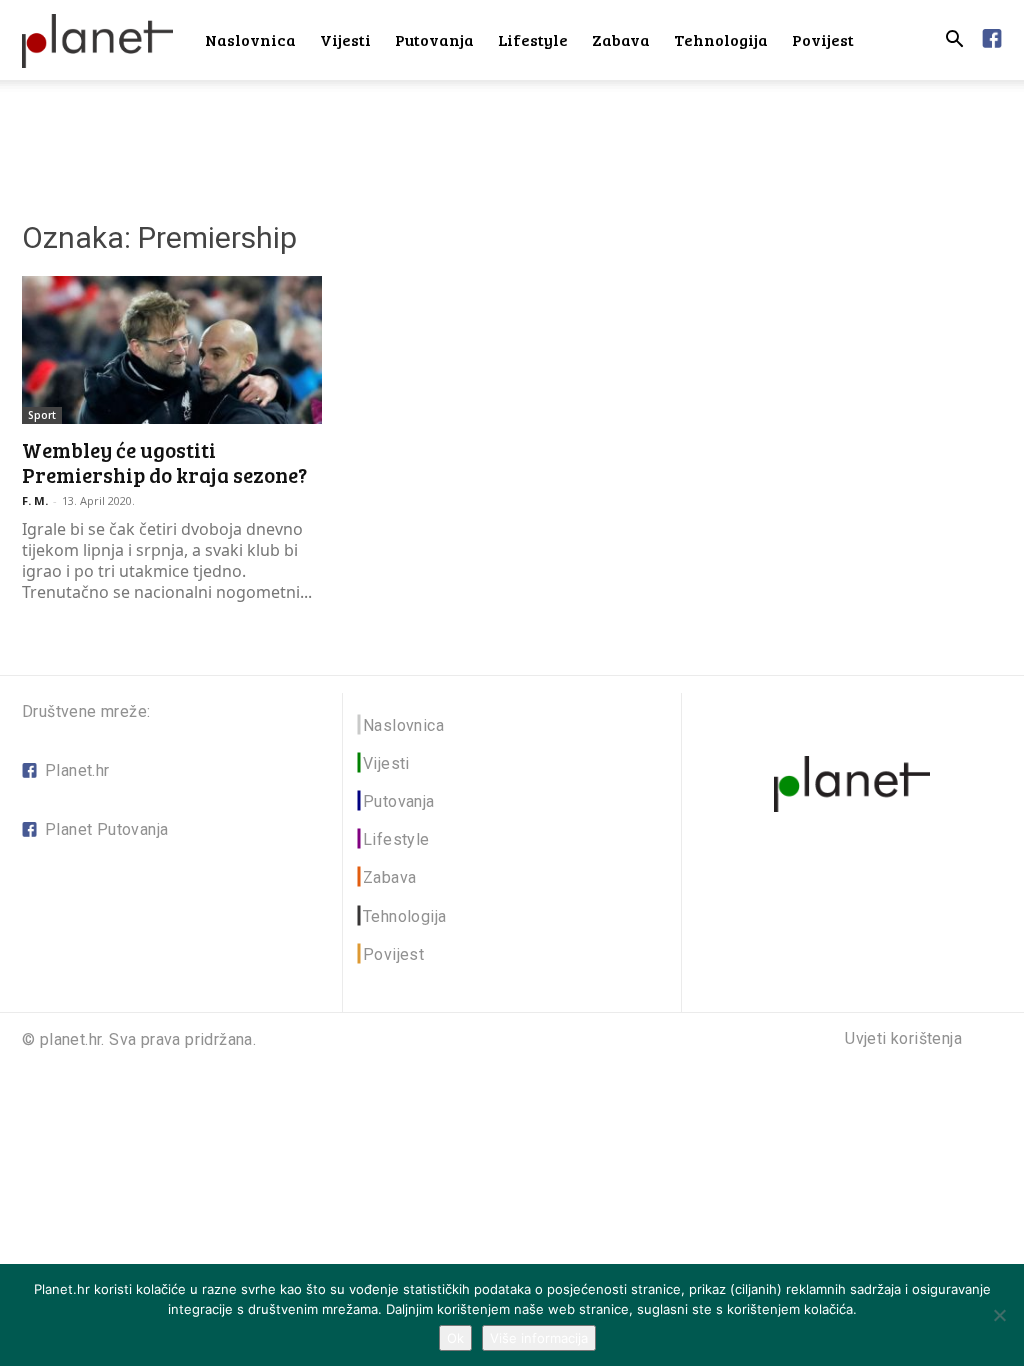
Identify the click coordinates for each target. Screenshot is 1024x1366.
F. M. (35, 500)
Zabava (621, 39)
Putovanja (434, 39)
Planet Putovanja (106, 829)
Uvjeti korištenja (903, 1039)
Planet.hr (77, 770)
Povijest (823, 39)
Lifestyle (533, 39)
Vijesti (345, 39)
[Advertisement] (512, 134)
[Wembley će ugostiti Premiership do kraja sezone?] (172, 350)
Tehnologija (721, 39)
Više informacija (539, 1338)
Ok (455, 1338)
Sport (42, 415)
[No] (999, 1315)
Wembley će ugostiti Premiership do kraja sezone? (164, 462)
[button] (954, 41)
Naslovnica (250, 39)
